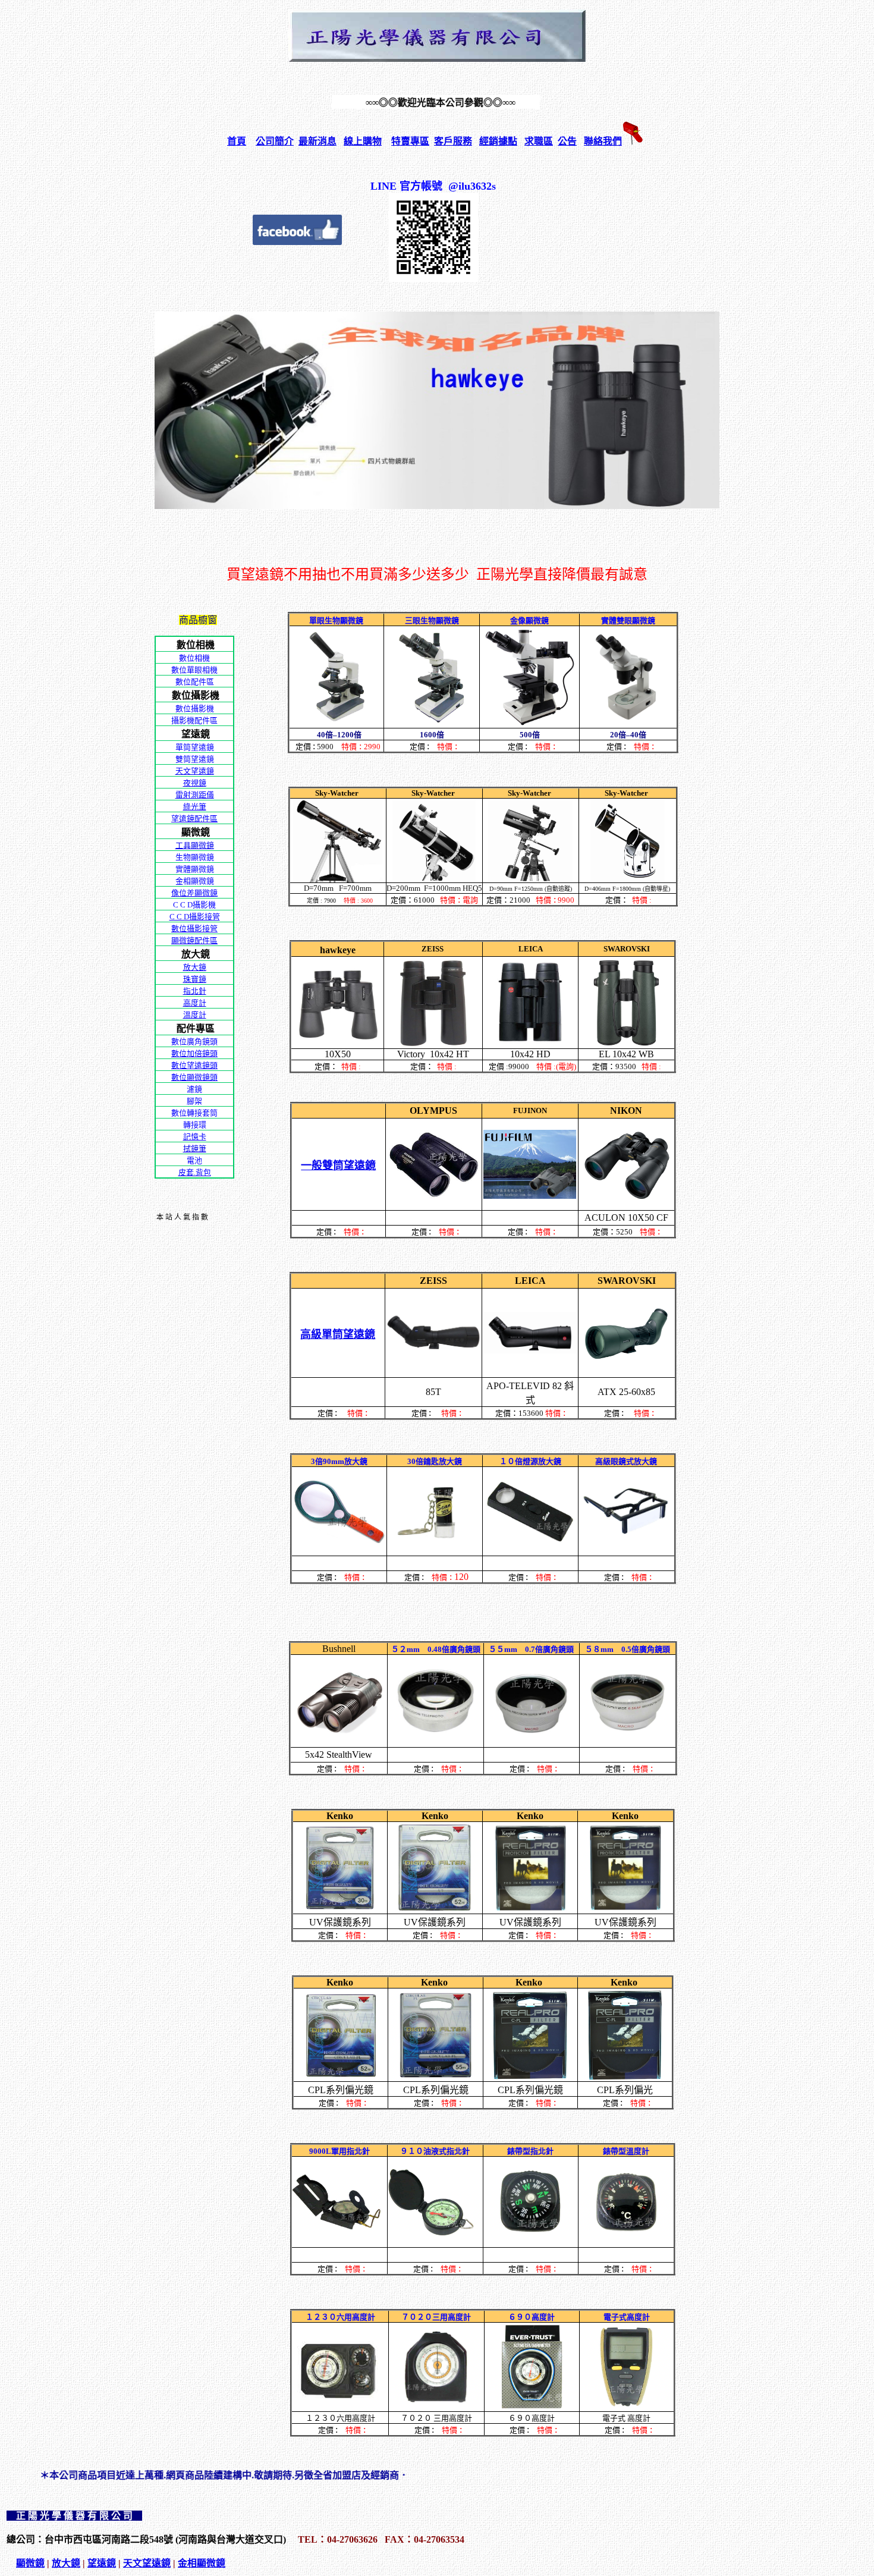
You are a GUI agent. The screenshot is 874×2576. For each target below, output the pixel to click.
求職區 (539, 141)
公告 (567, 141)
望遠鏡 (102, 2563)
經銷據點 (498, 141)
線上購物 (363, 141)
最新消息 (317, 141)
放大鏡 (66, 2563)
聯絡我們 (603, 141)
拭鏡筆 (195, 1149)
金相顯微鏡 (202, 2563)
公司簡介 (275, 141)
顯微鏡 (30, 2563)
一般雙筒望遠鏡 (338, 1166)
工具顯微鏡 (195, 845)
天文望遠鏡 (147, 2563)
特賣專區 (410, 141)
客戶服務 (453, 141)
